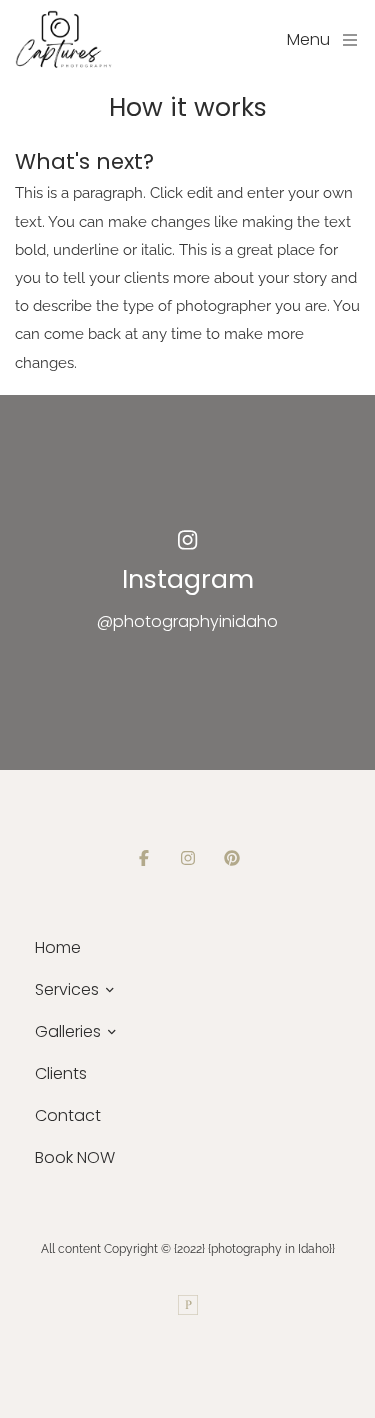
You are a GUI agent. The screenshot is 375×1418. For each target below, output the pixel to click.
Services (67, 989)
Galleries (68, 1031)
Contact (68, 1115)
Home (58, 947)
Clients (61, 1073)
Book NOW (75, 1157)
